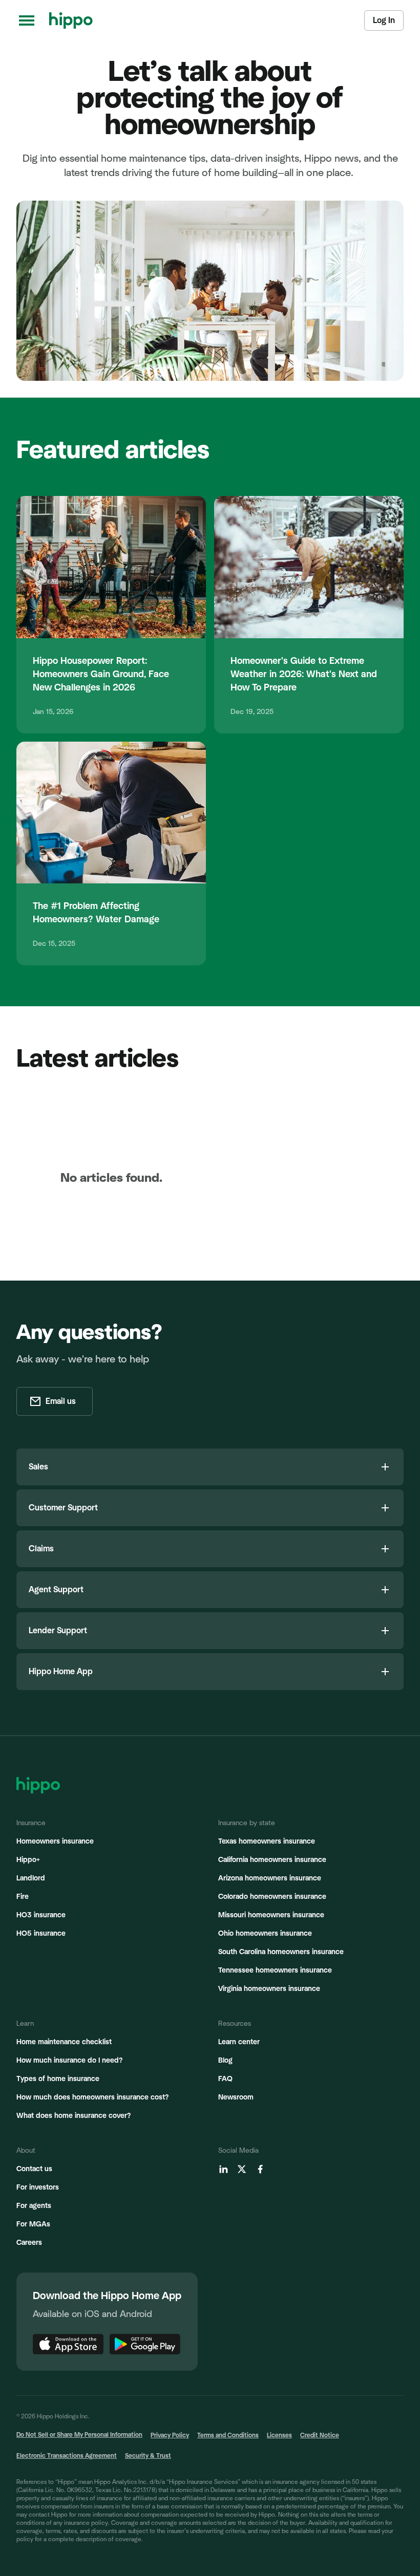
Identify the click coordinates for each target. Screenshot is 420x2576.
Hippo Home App (61, 1672)
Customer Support (63, 1508)
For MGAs (33, 2224)
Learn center (239, 2042)
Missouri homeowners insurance (271, 1915)
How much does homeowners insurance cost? (92, 2097)
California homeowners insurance (272, 1860)
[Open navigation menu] (27, 20)
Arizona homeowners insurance (270, 1878)
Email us (61, 1401)
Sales (38, 1467)
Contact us (34, 2169)
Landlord (31, 1878)
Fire (23, 1897)
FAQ (225, 2079)
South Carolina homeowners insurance (281, 1952)
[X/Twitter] (242, 2169)
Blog (225, 2061)
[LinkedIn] (223, 2169)
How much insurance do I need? (69, 2061)
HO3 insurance (41, 1915)
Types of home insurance (58, 2079)
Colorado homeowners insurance (272, 1897)
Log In (384, 20)
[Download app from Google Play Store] (145, 2344)
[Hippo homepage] (71, 20)
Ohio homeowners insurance (265, 1934)
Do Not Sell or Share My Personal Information (79, 2435)
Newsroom (236, 2097)
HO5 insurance (41, 1934)
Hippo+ (28, 1860)
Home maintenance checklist (64, 2042)
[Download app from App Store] (68, 2344)
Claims (41, 1549)
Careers (29, 2243)
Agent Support (56, 1590)
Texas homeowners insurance (267, 1842)
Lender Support (58, 1631)
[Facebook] (260, 2169)
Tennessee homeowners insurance (275, 1971)
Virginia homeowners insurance (269, 1989)
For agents (34, 2206)
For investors (38, 2188)
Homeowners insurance (55, 1842)
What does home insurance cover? (73, 2116)
